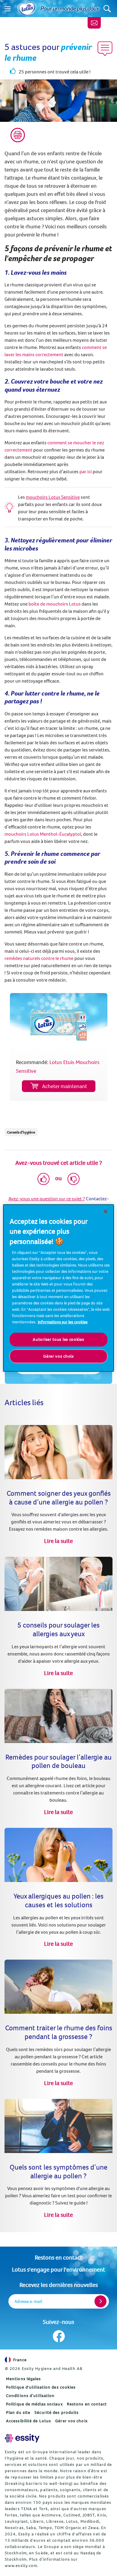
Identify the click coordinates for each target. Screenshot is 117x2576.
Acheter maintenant (64, 1086)
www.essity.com (21, 2565)
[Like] (43, 1179)
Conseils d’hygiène (21, 1132)
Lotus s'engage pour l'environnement (58, 2269)
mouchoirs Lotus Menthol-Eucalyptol (43, 834)
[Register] (100, 2301)
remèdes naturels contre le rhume (39, 958)
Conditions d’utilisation (30, 2396)
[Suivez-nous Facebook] (59, 2336)
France (20, 2360)
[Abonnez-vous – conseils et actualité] (94, 23)
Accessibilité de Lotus (28, 2421)
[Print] (18, 135)
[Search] (107, 9)
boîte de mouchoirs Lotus (55, 604)
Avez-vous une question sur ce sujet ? (47, 1199)
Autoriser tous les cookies (58, 1339)
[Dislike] (73, 1179)
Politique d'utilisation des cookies (41, 2387)
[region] (59, 1288)
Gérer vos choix (71, 2421)
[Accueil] (27, 9)
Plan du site (18, 2412)
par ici (86, 471)
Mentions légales (24, 2379)
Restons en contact (58, 2257)
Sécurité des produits (57, 2412)
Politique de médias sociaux (34, 2404)
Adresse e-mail (28, 2301)
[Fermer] (106, 1211)
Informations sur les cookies (63, 1322)
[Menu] (7, 9)
